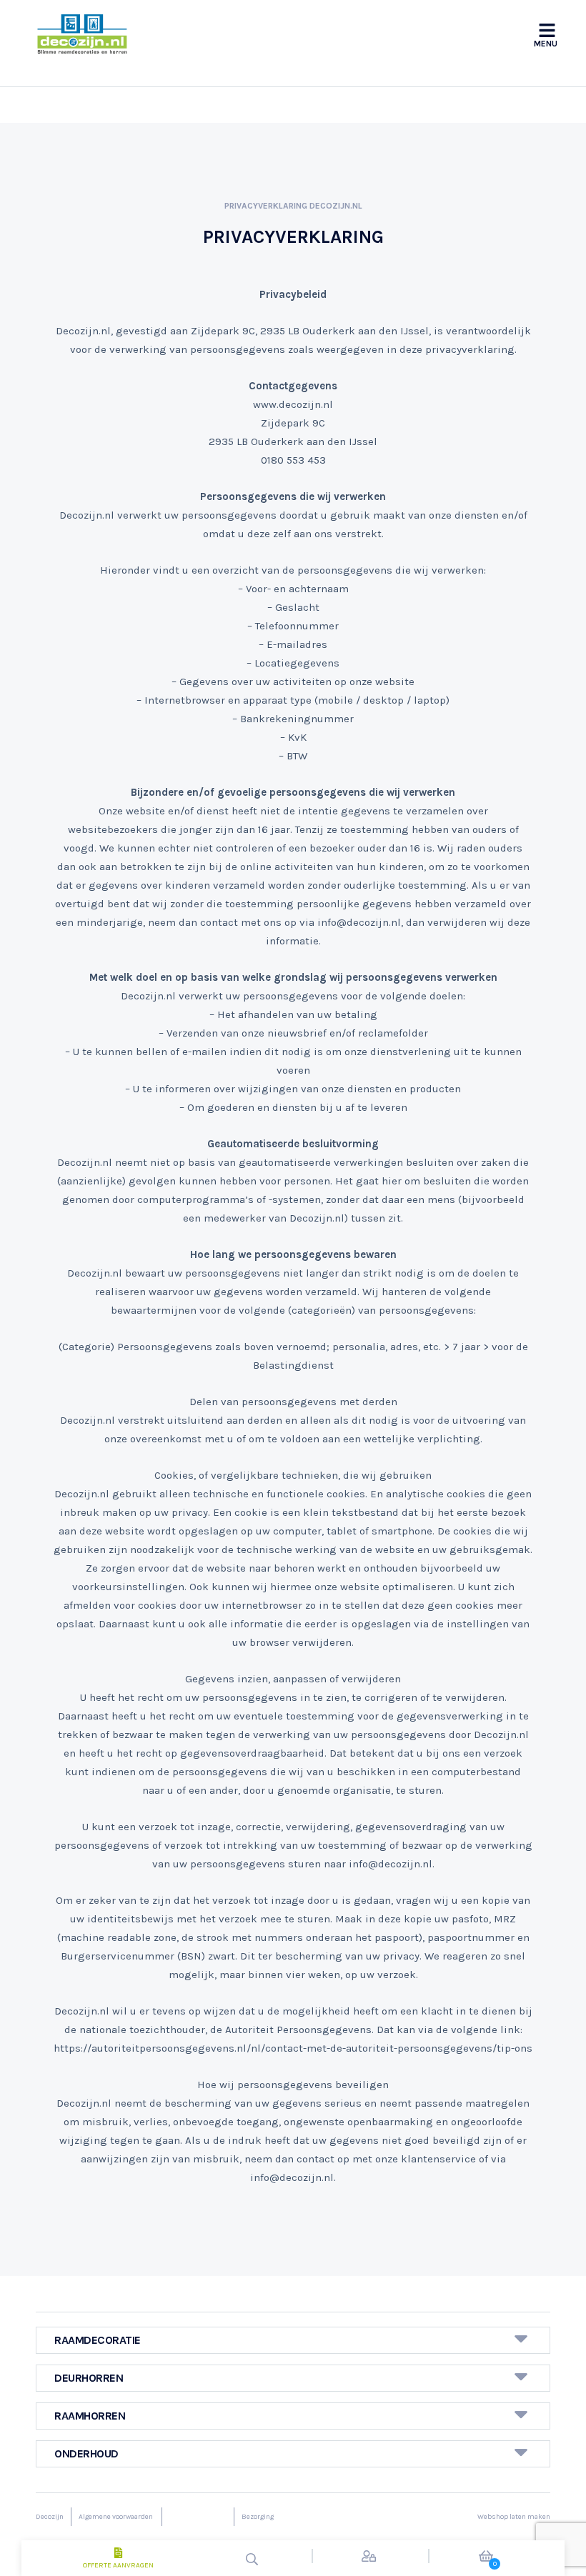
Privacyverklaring (197, 2517)
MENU (546, 44)
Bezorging (258, 2517)
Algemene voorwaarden (116, 2517)
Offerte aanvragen (118, 2565)
